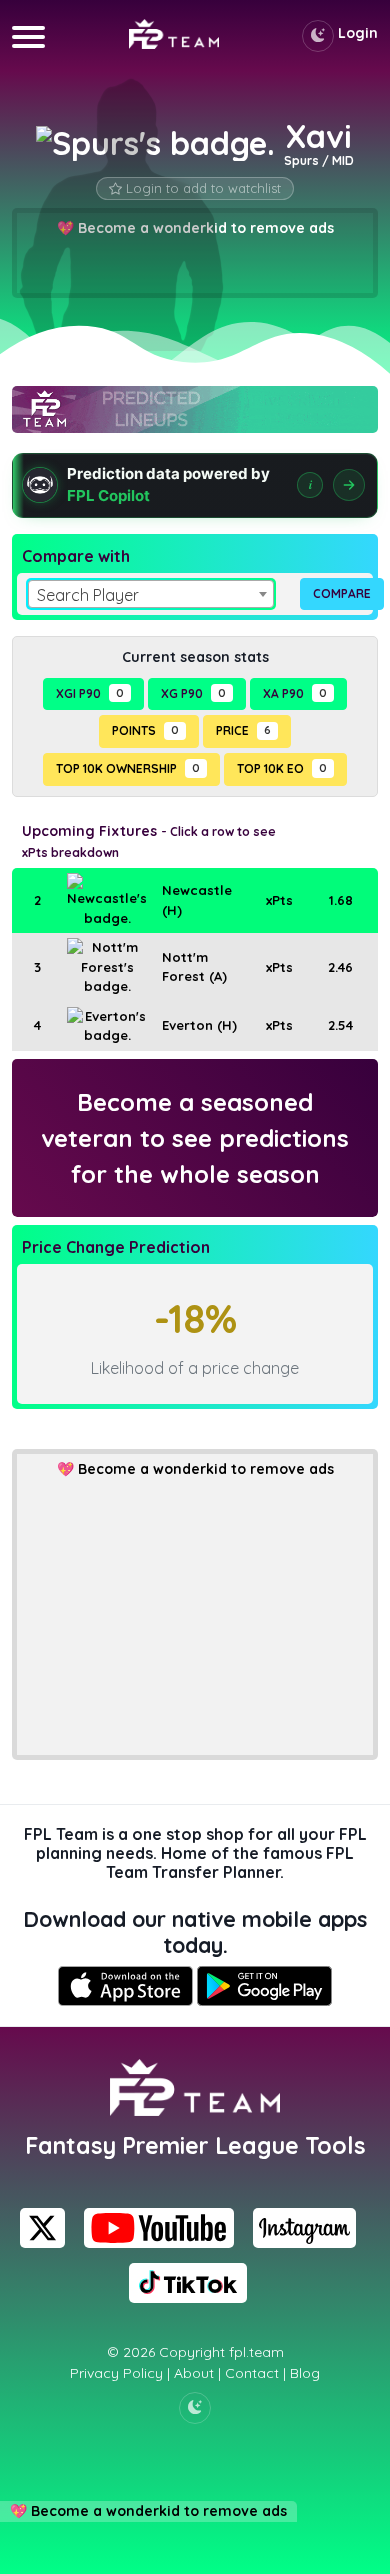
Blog (305, 2373)
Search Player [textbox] (88, 595)
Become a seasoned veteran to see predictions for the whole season (195, 1138)
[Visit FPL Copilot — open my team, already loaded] (195, 485)
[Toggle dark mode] (318, 36)
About (194, 2373)
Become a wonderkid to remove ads (206, 1469)
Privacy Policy (116, 2373)
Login (358, 33)
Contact (252, 2373)
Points (145, 730)
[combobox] (151, 594)
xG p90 (193, 693)
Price (243, 730)
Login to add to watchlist (203, 188)
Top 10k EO (282, 768)
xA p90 (295, 693)
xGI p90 (90, 693)
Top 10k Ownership (128, 768)
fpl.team (256, 2352)
